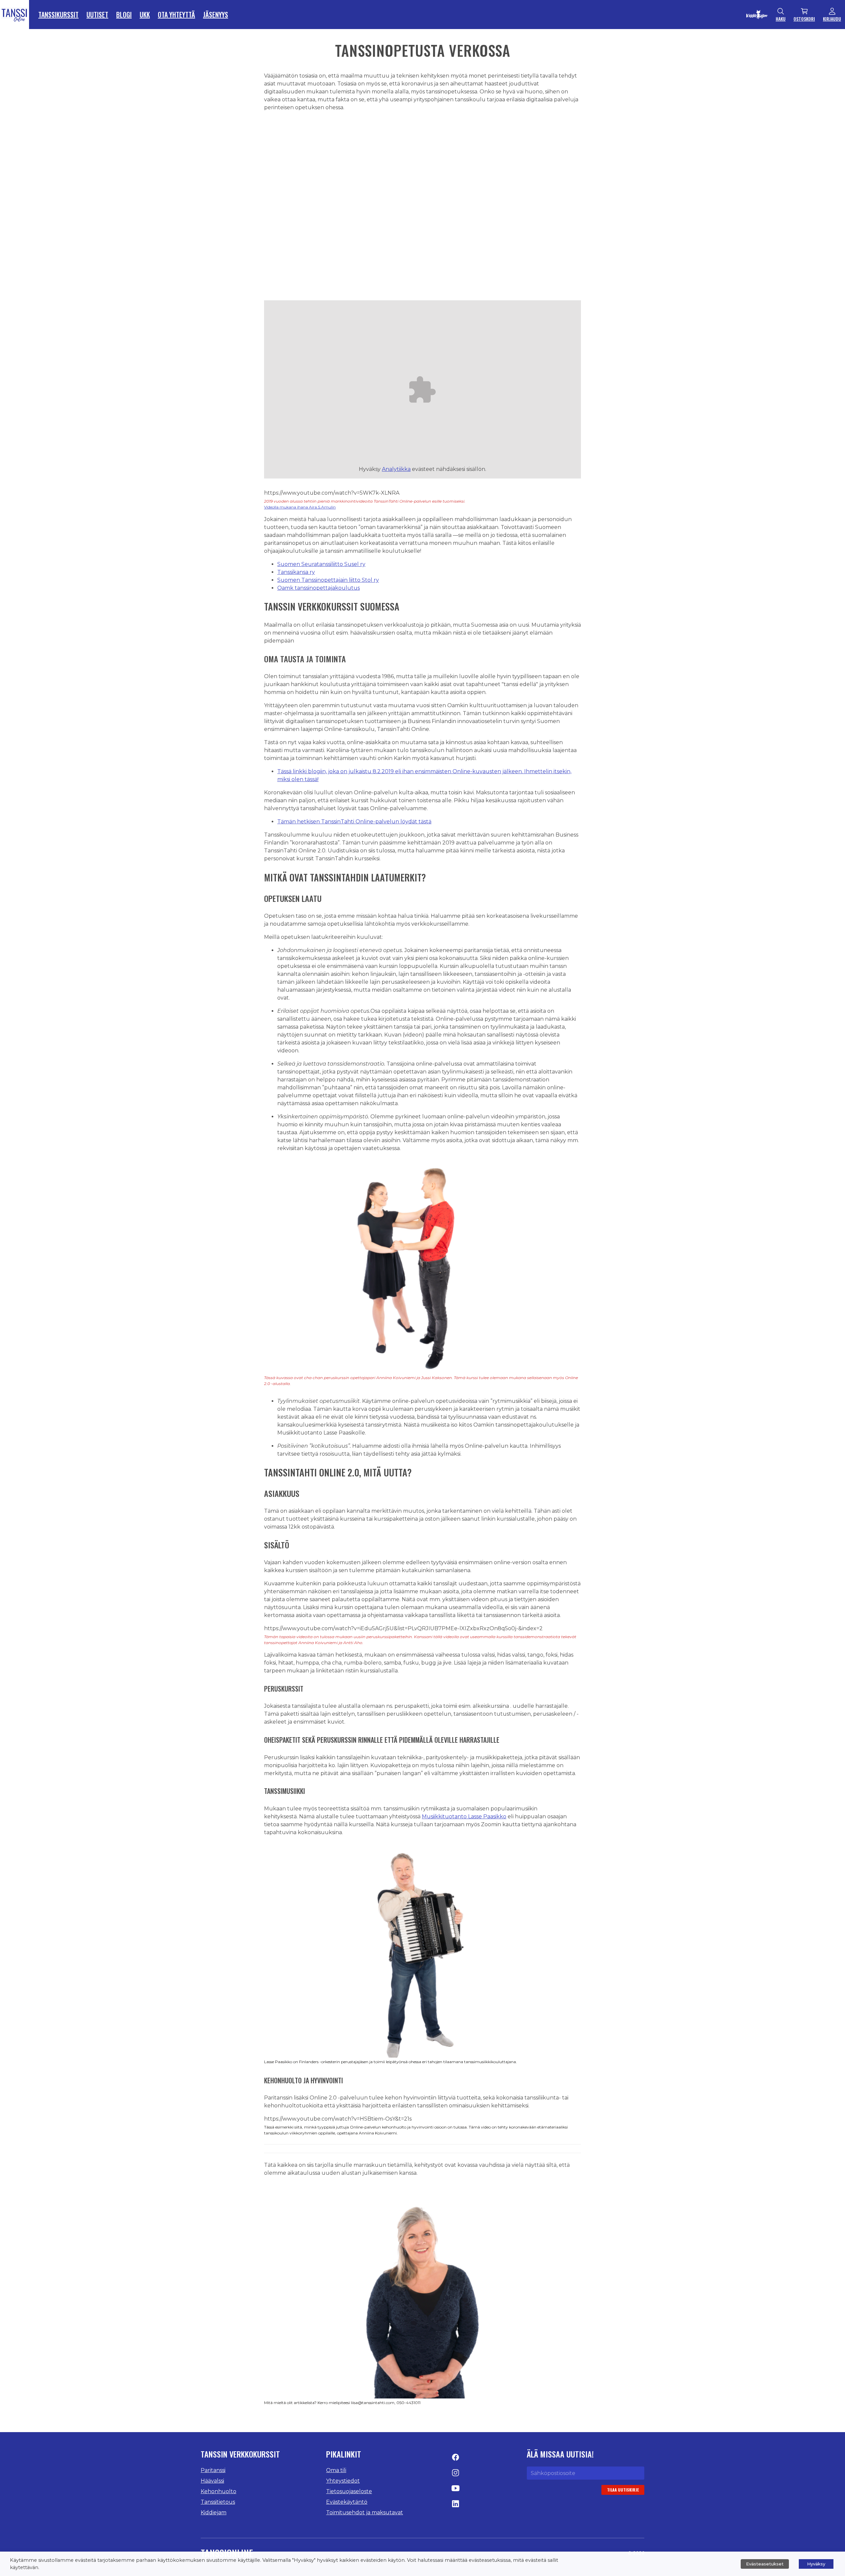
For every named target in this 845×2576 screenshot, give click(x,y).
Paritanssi (213, 2470)
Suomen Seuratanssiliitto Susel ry (321, 564)
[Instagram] (456, 2475)
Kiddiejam (214, 2512)
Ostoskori (804, 19)
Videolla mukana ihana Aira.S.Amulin (300, 507)
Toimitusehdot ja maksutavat (365, 2512)
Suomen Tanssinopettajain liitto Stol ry (328, 580)
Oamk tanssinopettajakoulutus (319, 588)
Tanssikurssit (58, 15)
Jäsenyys (216, 15)
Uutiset (97, 15)
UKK (145, 15)
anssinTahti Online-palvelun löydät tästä (378, 822)
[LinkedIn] (456, 2506)
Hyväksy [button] (816, 2564)
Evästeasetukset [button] (765, 2564)
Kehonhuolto (219, 2491)
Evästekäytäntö (347, 2502)
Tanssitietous (218, 2502)
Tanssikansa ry (296, 572)
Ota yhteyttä (176, 15)
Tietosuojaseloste (349, 2491)
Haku (781, 19)
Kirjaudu (832, 19)
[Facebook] (456, 2459)
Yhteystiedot (343, 2481)
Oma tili (336, 2470)
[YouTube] (456, 2490)
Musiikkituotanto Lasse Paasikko (464, 1816)
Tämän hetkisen (299, 822)
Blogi (124, 15)
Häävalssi (212, 2481)
